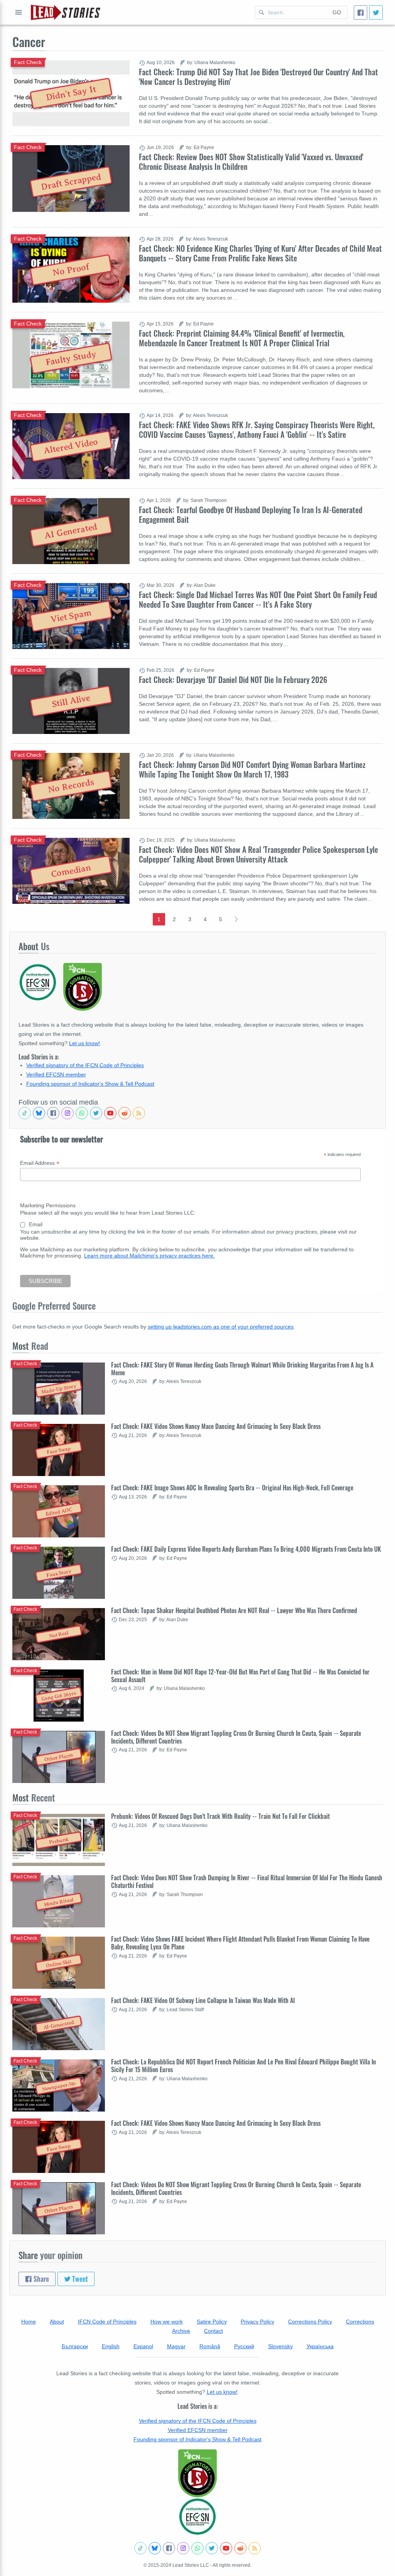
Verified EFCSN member (56, 1074)
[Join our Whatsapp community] (82, 1113)
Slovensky (280, 2346)
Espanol (143, 2346)
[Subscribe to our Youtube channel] (110, 1113)
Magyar (176, 2346)
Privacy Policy (257, 2322)
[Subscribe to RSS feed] (139, 1113)
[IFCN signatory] (197, 2473)
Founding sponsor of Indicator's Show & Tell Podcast (90, 1084)
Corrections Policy (310, 2322)
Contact (214, 2331)
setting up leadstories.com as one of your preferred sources (221, 1327)
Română (210, 2346)
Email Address (40, 1163)
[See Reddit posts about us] (125, 1113)
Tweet (79, 2279)
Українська (320, 2346)
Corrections (360, 2322)
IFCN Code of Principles (107, 2322)
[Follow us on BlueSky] (39, 1113)
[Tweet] (376, 13)
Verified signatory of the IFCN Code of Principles (85, 1065)
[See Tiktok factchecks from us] (25, 1113)
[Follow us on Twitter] (96, 1113)
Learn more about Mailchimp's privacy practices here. (149, 1256)
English (111, 2346)
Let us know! (84, 1043)
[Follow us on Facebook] (53, 1113)
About (57, 2322)
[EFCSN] (197, 2517)
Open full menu (19, 12)
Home (29, 2322)
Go (337, 12)
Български (75, 2346)
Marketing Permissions (48, 1205)
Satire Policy (212, 2322)
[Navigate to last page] (236, 919)
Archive (181, 2331)
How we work (167, 2322)
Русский (244, 2346)
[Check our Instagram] (68, 1113)
